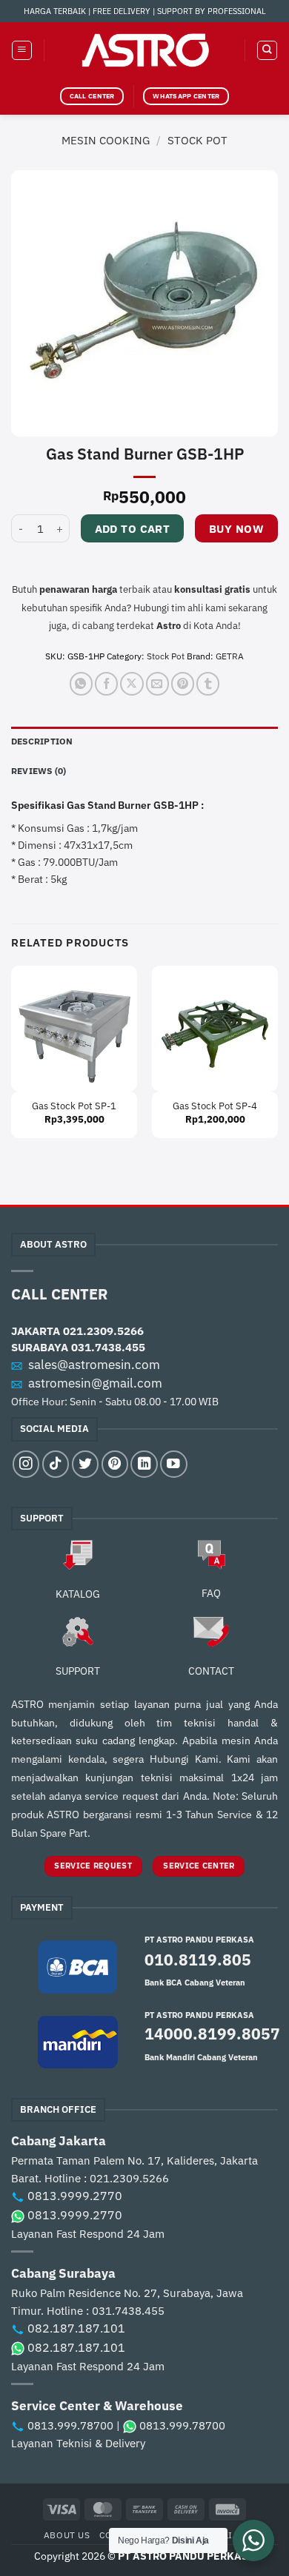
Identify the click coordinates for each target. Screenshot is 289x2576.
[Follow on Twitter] (85, 1464)
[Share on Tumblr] (208, 683)
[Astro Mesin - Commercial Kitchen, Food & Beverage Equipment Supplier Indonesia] (144, 50)
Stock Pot (197, 140)
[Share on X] (132, 683)
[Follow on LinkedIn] (144, 1464)
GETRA (230, 656)
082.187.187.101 (76, 2328)
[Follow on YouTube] (173, 1464)
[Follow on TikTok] (56, 1464)
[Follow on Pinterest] (115, 1464)
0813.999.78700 (70, 2425)
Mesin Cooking (106, 140)
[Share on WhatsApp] (81, 683)
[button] (22, 51)
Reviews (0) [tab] (39, 771)
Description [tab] (42, 741)
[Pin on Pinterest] (183, 683)
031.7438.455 (108, 1347)
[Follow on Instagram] (26, 1464)
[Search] (267, 51)
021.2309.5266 (103, 1331)
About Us (67, 2535)
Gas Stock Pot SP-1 (74, 1106)
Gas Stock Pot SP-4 (215, 1106)
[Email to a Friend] (157, 683)
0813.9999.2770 (75, 2196)
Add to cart (133, 529)
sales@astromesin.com (94, 1365)
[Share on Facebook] (106, 683)
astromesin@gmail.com (95, 1383)
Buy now (236, 529)
